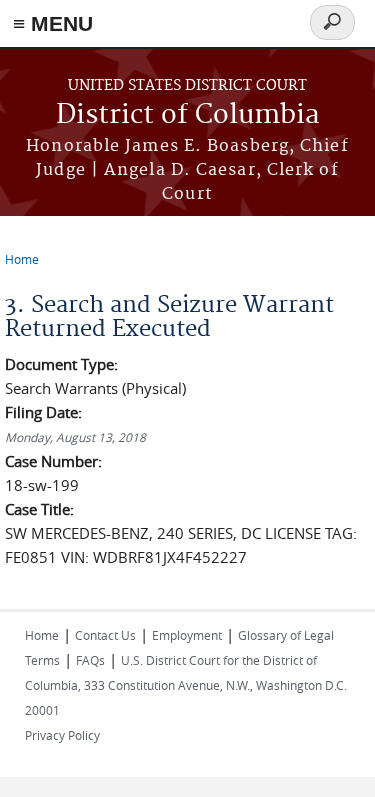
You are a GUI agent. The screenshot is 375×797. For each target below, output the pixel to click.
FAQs (90, 660)
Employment (187, 635)
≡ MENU (53, 23)
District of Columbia (188, 115)
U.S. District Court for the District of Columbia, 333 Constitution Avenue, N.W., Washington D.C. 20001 (186, 685)
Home (22, 259)
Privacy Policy (62, 735)
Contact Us (105, 635)
